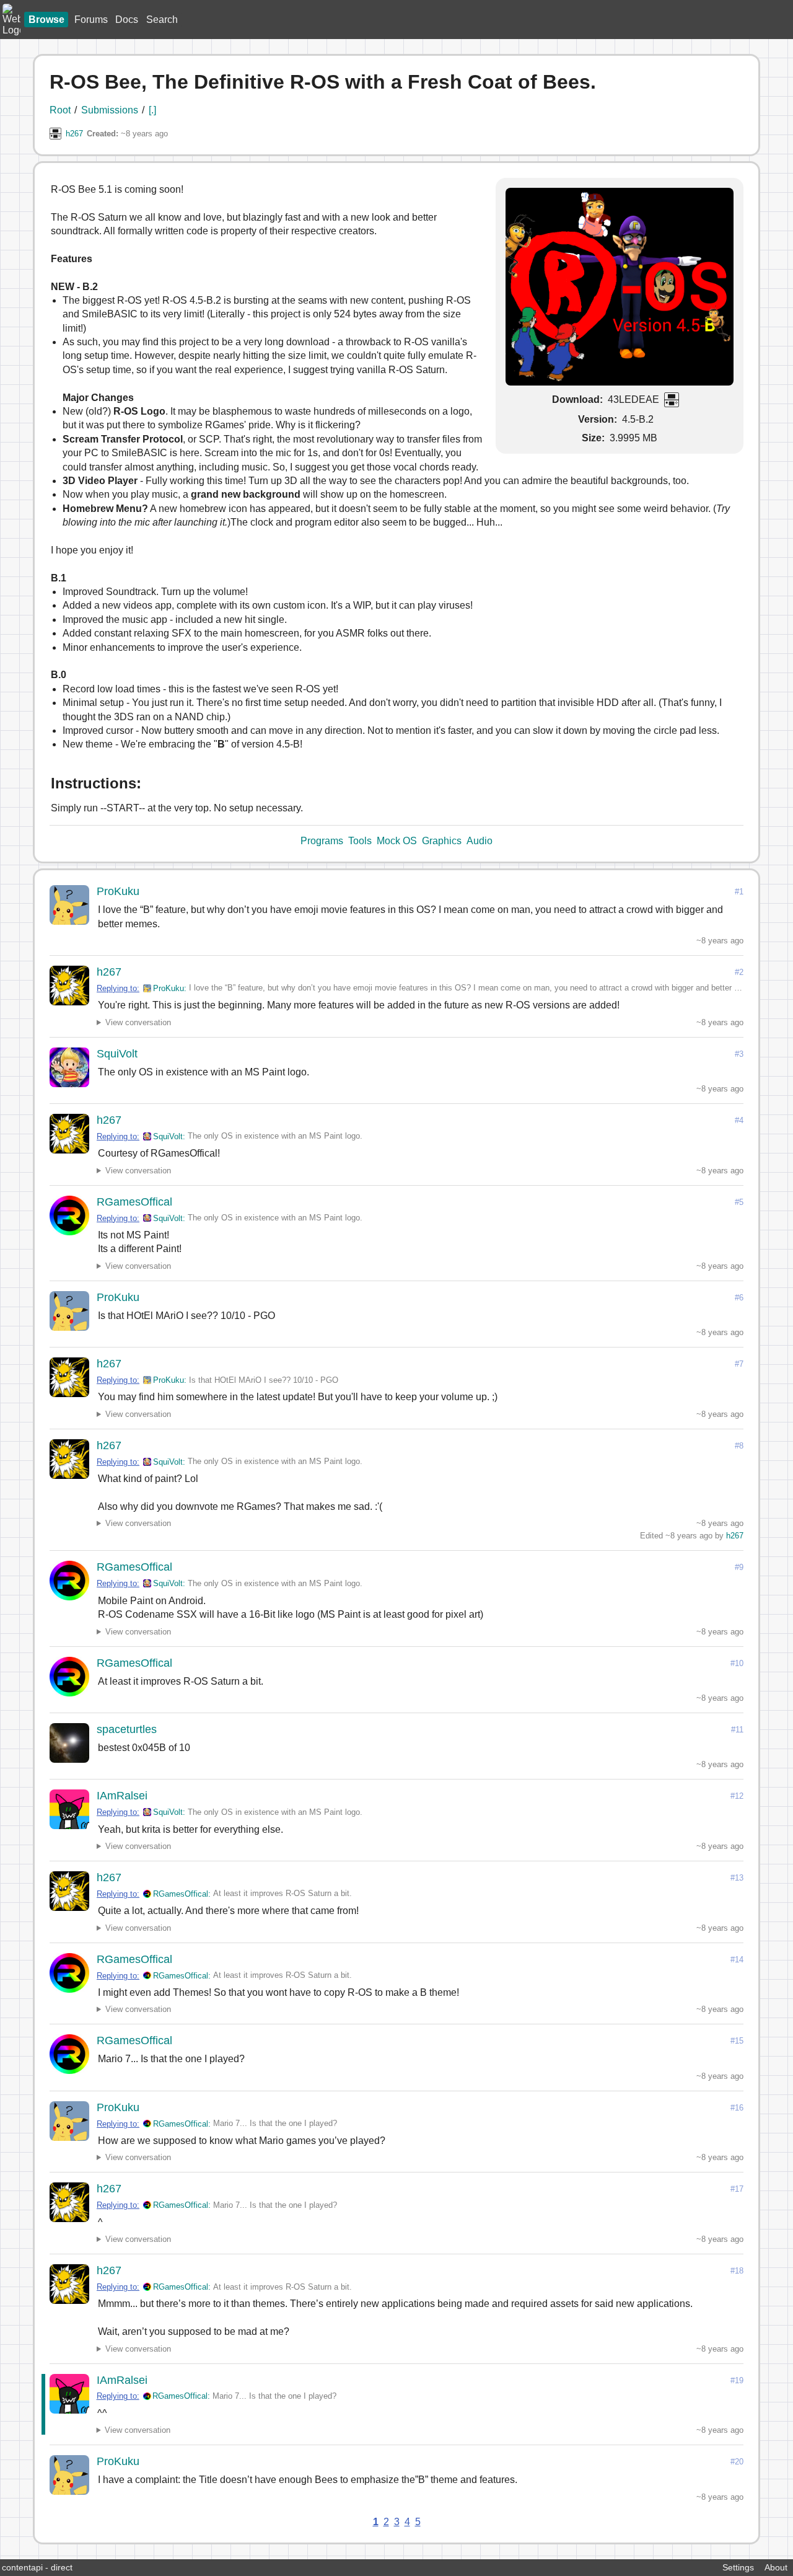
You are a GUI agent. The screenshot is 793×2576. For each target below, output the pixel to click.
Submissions (110, 110)
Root (60, 110)
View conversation (138, 1022)
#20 (737, 2462)
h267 (74, 134)
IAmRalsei (122, 1796)
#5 (739, 1202)
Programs (322, 841)
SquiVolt (117, 1054)
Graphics (442, 841)
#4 (739, 1120)
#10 (737, 1663)
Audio (480, 841)
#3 (739, 1054)
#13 (737, 1878)
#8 (739, 1446)
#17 (737, 2189)
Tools (360, 841)
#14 (737, 1960)
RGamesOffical (134, 1202)
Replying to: (118, 988)
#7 (739, 1364)
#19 (737, 2380)
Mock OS (397, 841)
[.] (152, 110)
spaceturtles (127, 1729)
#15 (737, 2041)
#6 (739, 1298)
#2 (739, 972)
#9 (739, 1567)
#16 (737, 2108)
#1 (739, 892)
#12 (737, 1796)
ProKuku (118, 891)
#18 (737, 2271)
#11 (737, 1730)
